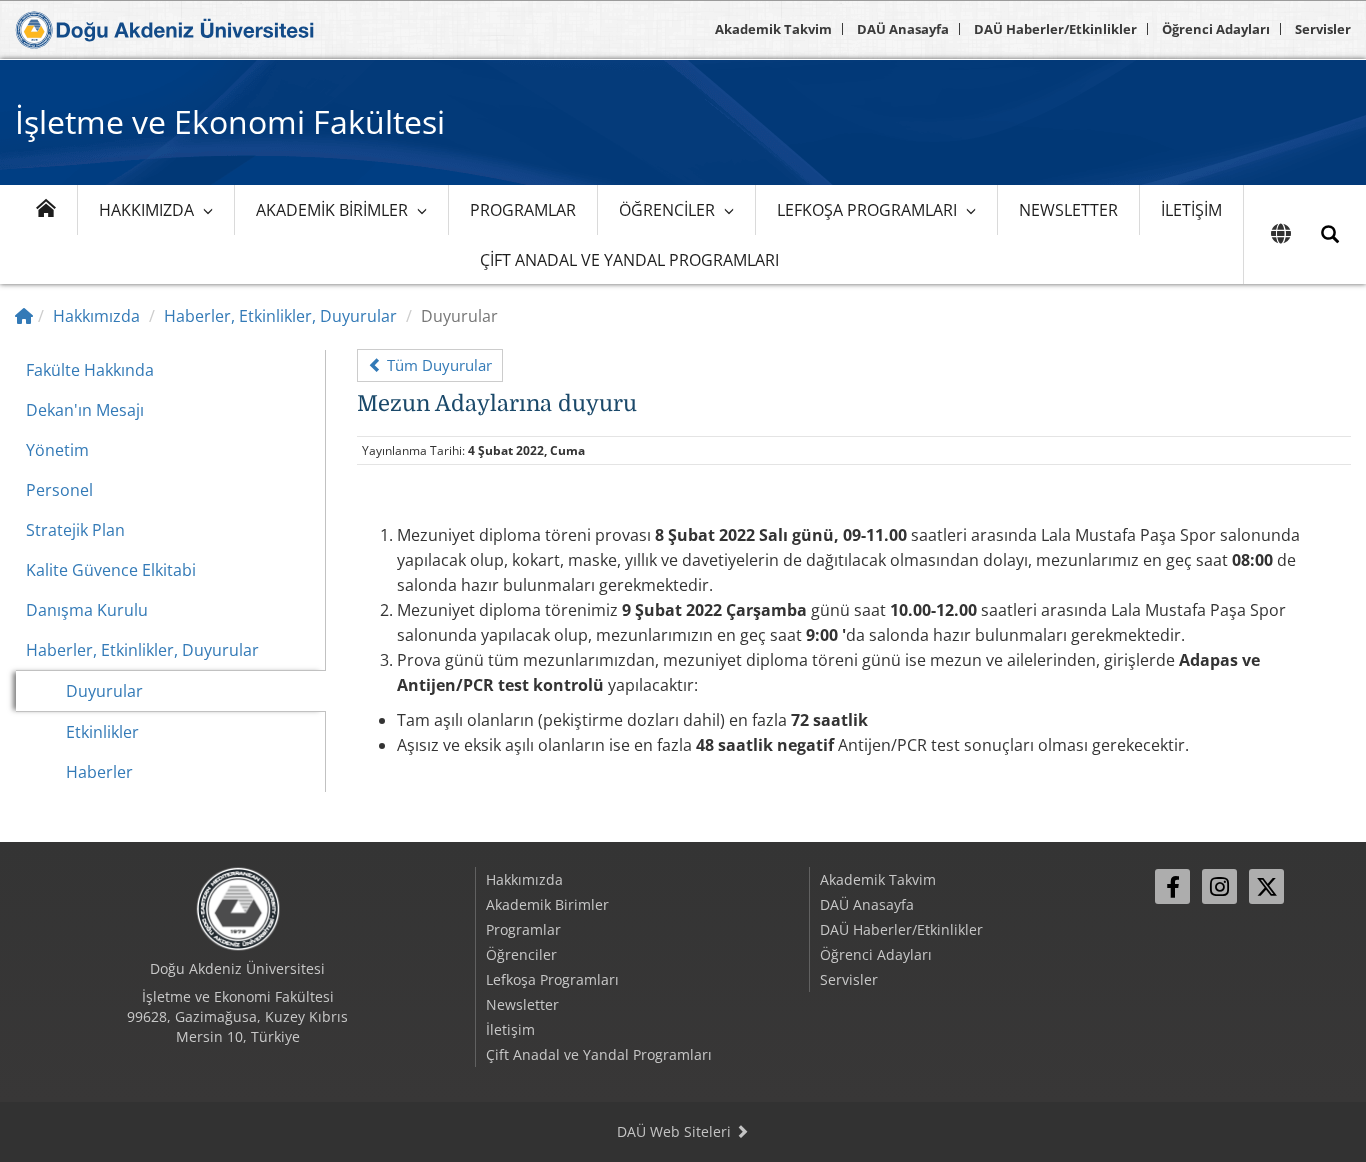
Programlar (523, 210)
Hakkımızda (146, 210)
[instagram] (1219, 886)
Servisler (1323, 29)
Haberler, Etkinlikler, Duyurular (280, 316)
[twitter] (1266, 886)
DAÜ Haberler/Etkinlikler (1055, 29)
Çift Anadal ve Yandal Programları (629, 260)
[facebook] (1172, 886)
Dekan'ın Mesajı (85, 410)
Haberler (99, 772)
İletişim (1191, 210)
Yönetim (57, 450)
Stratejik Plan (75, 530)
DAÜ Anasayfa (903, 29)
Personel (59, 490)
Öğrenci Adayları (1216, 29)
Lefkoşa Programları (867, 210)
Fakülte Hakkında (90, 370)
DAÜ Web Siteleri (676, 1131)
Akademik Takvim (773, 29)
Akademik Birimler (332, 210)
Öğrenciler (667, 210)
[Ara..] (1330, 234)
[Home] (24, 316)
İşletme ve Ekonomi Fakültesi (230, 121)
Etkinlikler (102, 732)
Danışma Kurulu (87, 610)
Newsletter (1068, 210)
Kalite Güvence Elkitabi (111, 570)
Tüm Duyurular (437, 365)
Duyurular (104, 691)
